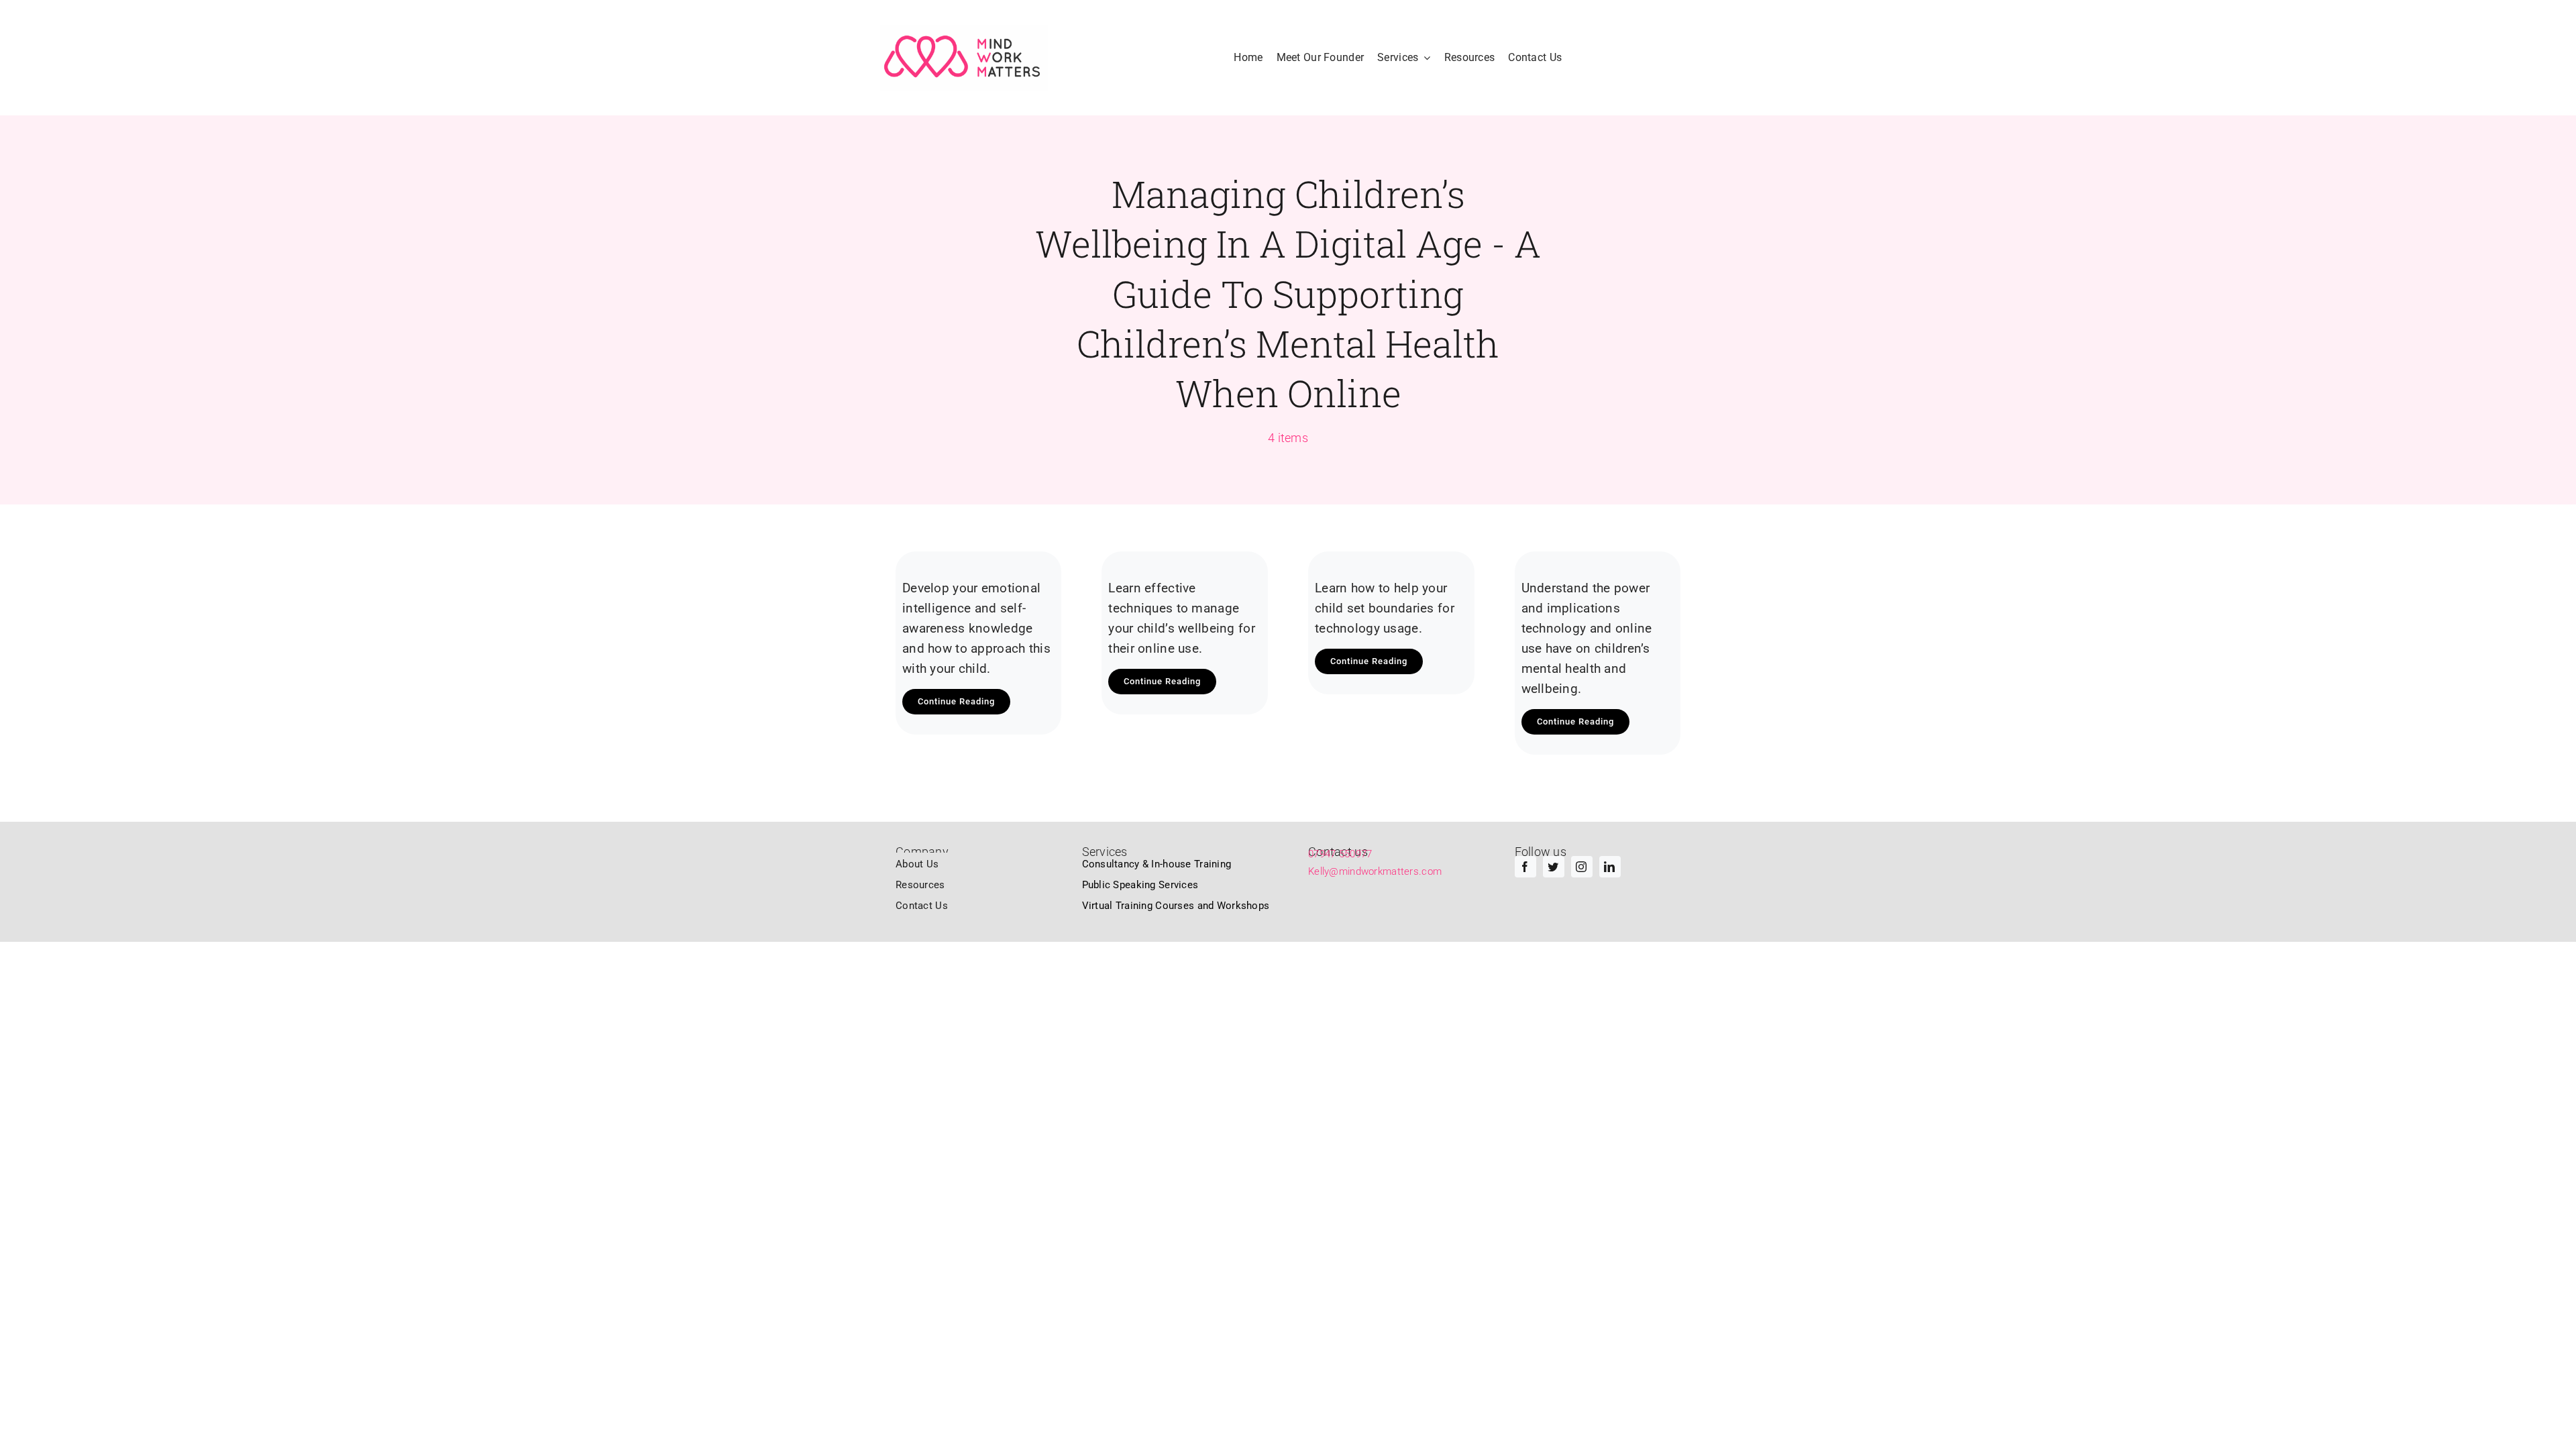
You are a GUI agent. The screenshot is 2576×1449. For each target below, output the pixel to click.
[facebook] (1525, 867)
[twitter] (1554, 867)
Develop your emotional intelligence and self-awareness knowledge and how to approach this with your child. (976, 628)
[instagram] (1582, 867)
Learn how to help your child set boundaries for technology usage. (1385, 608)
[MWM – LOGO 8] (964, 58)
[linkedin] (1610, 867)
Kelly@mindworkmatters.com (1375, 871)
